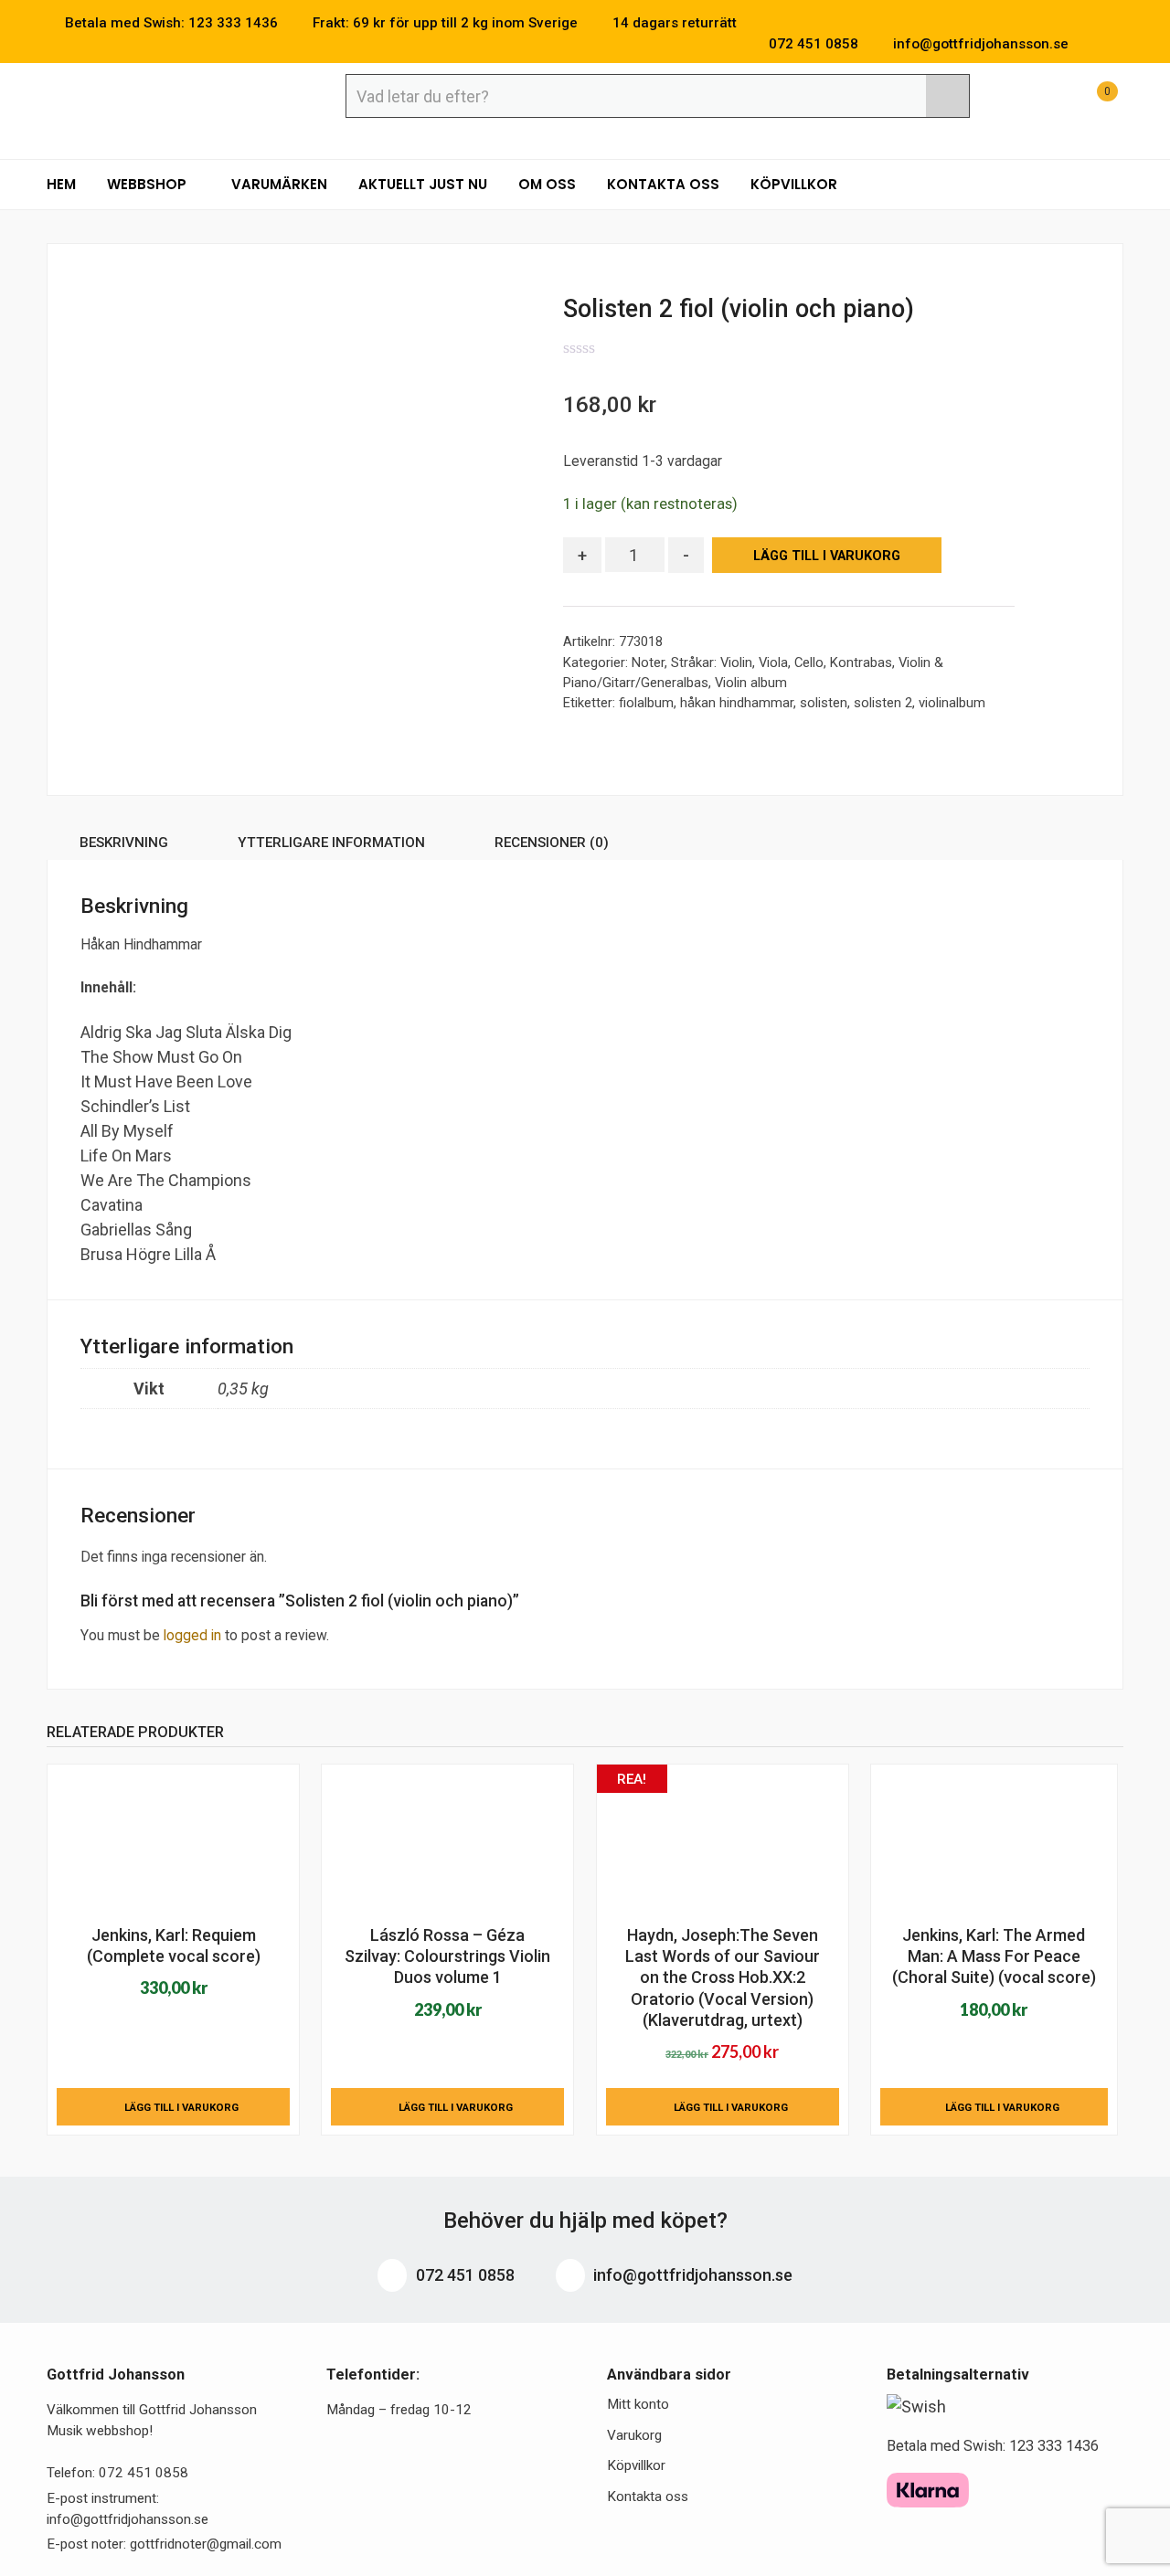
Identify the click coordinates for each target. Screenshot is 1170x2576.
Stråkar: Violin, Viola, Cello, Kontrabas (782, 663)
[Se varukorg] (1090, 101)
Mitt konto (638, 2404)
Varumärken (279, 184)
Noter (648, 663)
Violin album (751, 683)
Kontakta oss (663, 184)
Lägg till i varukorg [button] (181, 2107)
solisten (824, 703)
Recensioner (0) (552, 843)
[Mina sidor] (1045, 101)
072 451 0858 (463, 2275)
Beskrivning (124, 843)
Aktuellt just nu (423, 184)
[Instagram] (1118, 44)
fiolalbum (646, 703)
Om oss (547, 184)
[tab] (124, 846)
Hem (61, 184)
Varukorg (634, 2435)
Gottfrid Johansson (180, 98)
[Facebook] (1090, 44)
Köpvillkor (794, 184)
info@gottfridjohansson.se (691, 2275)
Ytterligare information (331, 843)
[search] (948, 96)
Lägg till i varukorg (827, 556)
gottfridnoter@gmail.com (206, 2544)
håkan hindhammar (737, 703)
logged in (192, 1635)
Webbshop (149, 184)
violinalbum (952, 703)
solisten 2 (883, 703)
